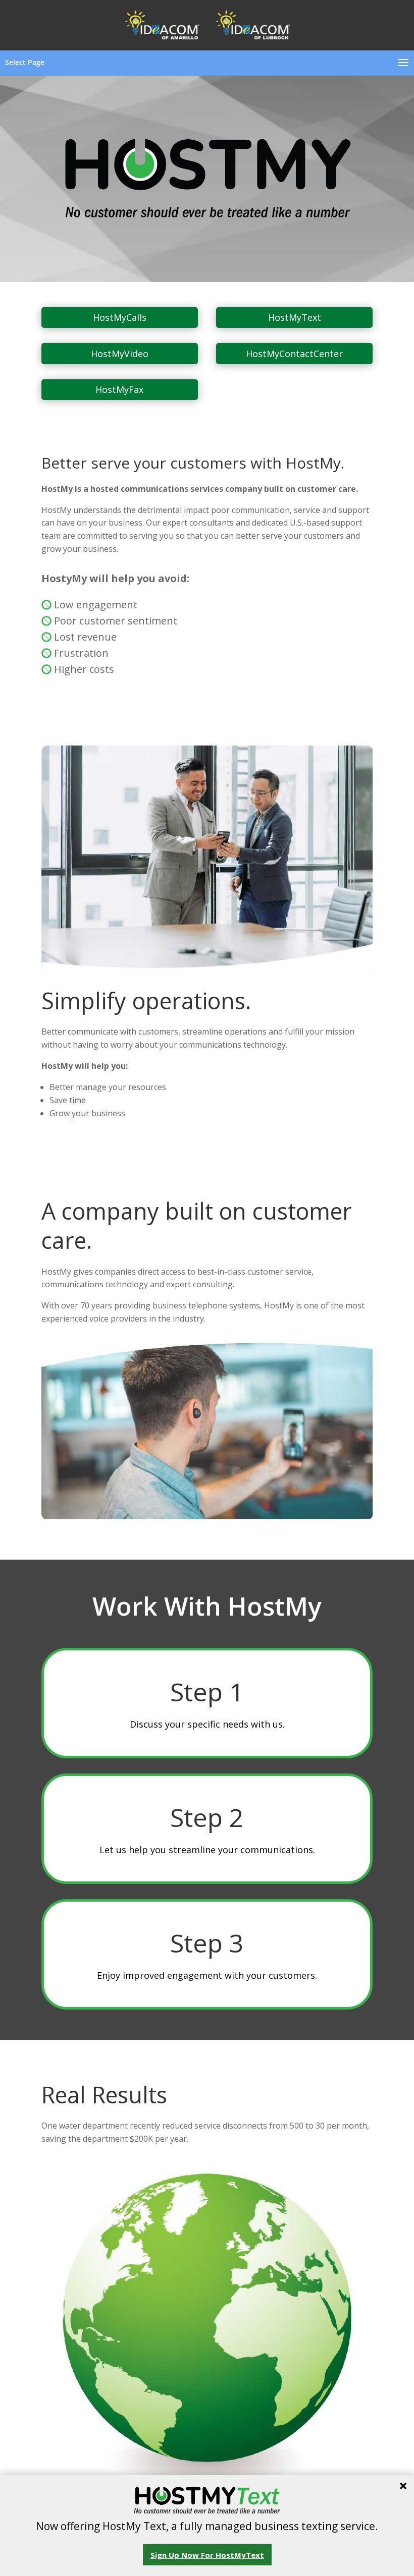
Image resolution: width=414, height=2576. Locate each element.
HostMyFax (119, 389)
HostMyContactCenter (294, 354)
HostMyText (295, 317)
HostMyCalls (120, 317)
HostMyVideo (120, 354)
